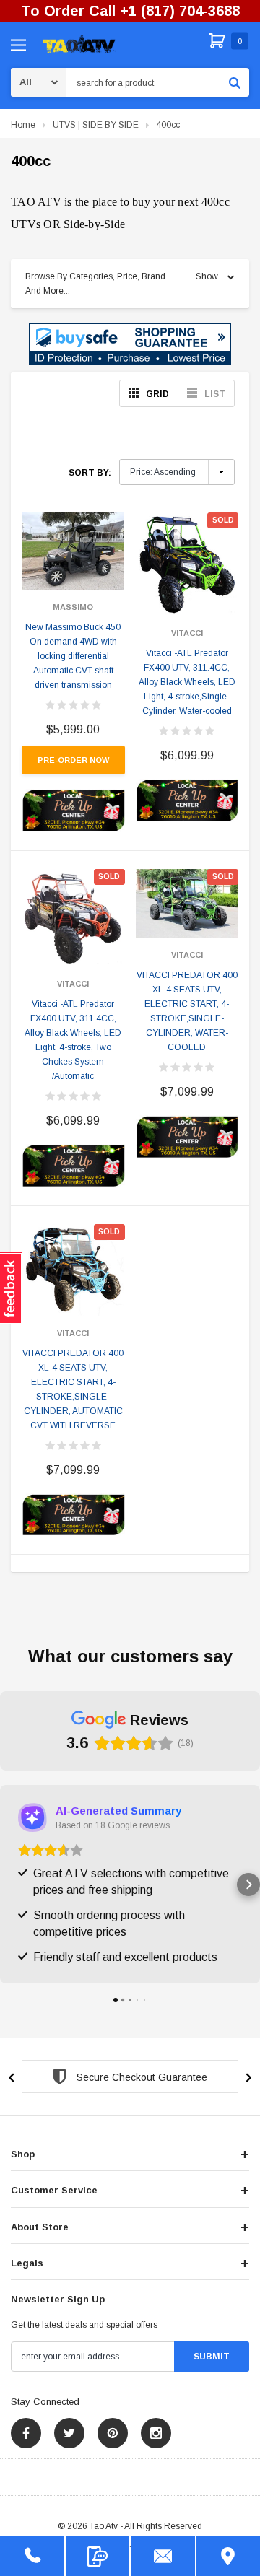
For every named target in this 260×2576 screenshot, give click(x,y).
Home (23, 125)
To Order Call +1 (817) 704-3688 (130, 11)
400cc (168, 125)
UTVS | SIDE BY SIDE (96, 125)
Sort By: (90, 473)
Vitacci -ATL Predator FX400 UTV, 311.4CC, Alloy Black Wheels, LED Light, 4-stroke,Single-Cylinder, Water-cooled (187, 682)
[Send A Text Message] (98, 2556)
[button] (130, 344)
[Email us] (163, 2556)
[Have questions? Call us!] (32, 2556)
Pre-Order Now (73, 760)
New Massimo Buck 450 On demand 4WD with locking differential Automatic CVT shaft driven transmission (73, 656)
